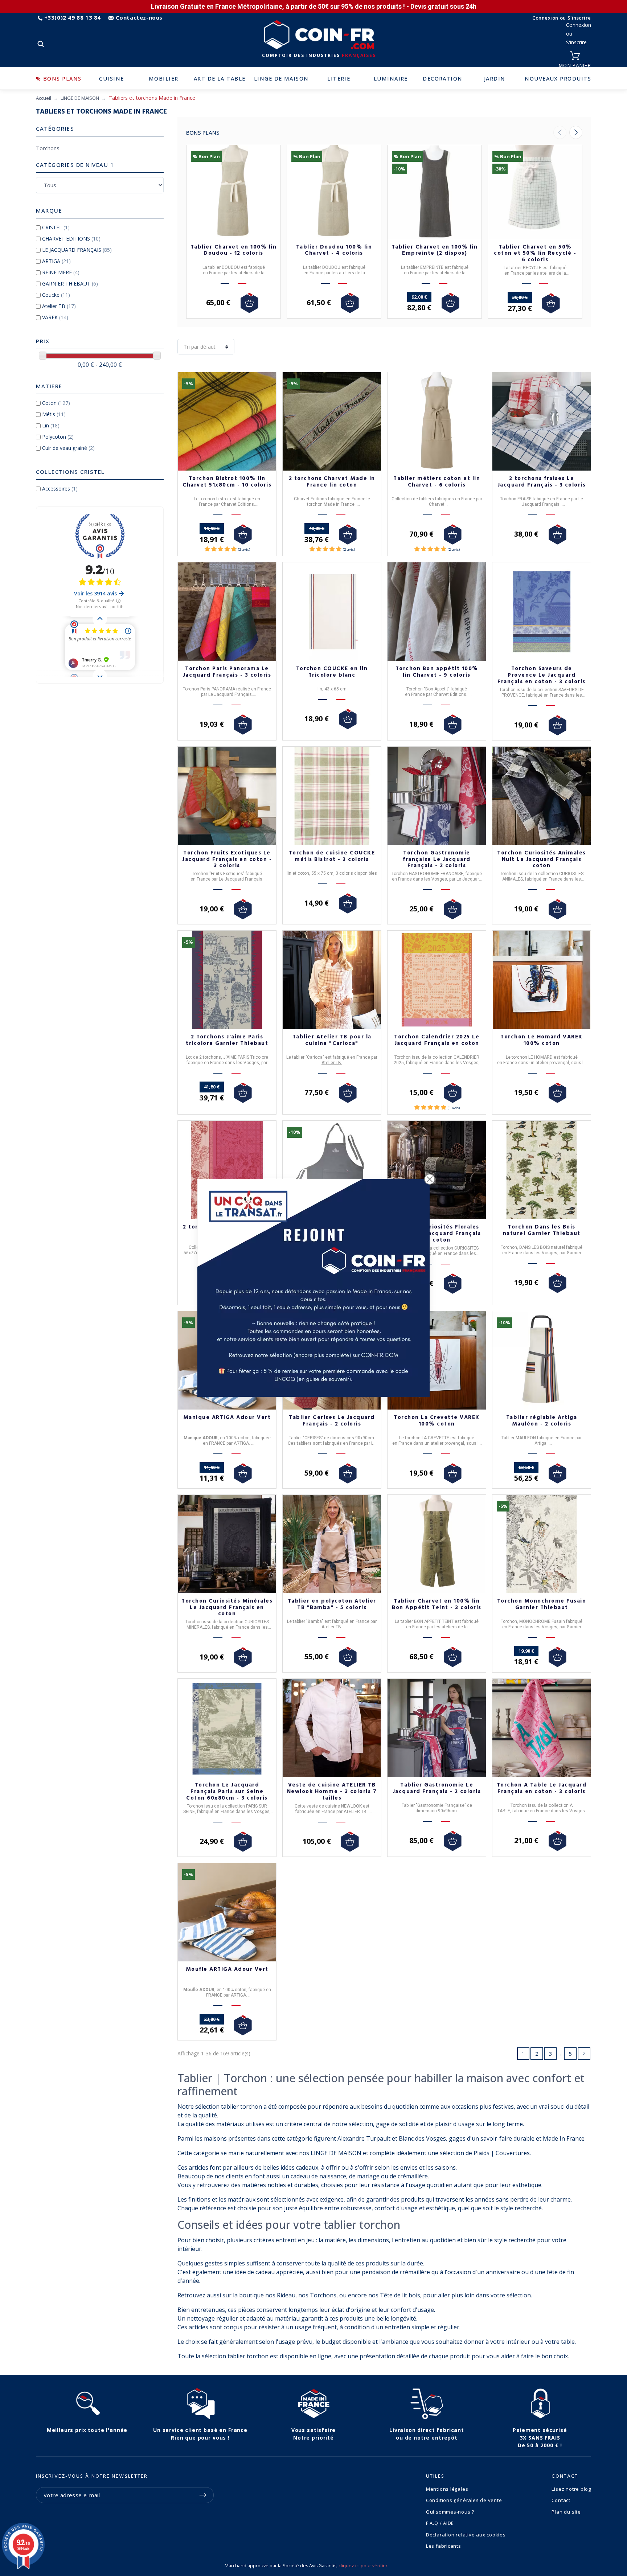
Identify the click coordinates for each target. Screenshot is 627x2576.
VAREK (55, 317)
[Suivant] (576, 132)
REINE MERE (61, 272)
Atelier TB (59, 306)
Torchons (48, 148)
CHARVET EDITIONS (71, 239)
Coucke (56, 295)
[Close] (430, 1179)
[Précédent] (560, 132)
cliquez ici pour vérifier (363, 2566)
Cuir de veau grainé (68, 448)
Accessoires (60, 489)
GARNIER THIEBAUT (70, 284)
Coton (56, 403)
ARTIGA (56, 261)
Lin (51, 425)
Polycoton (58, 437)
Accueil (44, 98)
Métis (54, 414)
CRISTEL (56, 227)
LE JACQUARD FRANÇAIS (77, 250)
